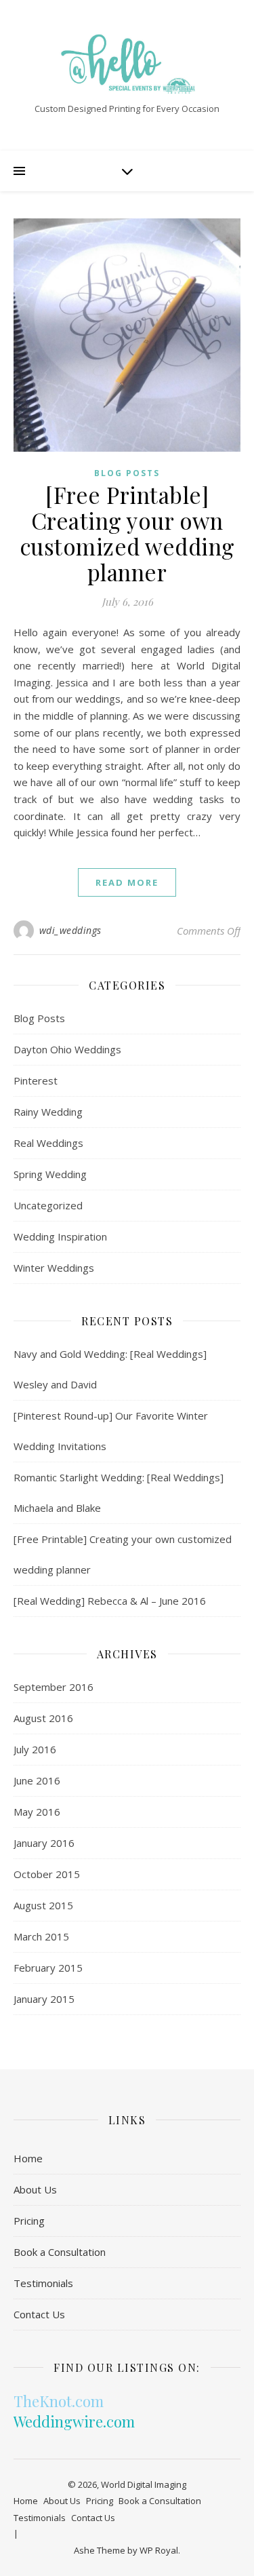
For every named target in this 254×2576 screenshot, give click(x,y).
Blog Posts (127, 473)
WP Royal (159, 2550)
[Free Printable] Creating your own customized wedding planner (127, 533)
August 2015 (43, 1905)
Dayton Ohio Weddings (67, 1049)
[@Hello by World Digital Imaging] (127, 64)
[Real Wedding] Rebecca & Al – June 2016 (110, 1601)
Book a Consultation (60, 2252)
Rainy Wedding (48, 1112)
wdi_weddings (70, 930)
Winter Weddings (54, 1268)
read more (127, 882)
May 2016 (37, 1812)
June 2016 (37, 1780)
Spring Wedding (50, 1174)
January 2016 (44, 1843)
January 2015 (44, 1999)
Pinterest (36, 1080)
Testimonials (43, 2283)
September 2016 (54, 1687)
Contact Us (39, 2314)
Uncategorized (48, 1205)
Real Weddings (48, 1143)
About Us (35, 2189)
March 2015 (41, 1936)
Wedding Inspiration (60, 1236)
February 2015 (48, 1968)
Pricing (29, 2221)
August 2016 (43, 1718)
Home (28, 2158)
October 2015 (47, 1874)
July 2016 (35, 1749)
